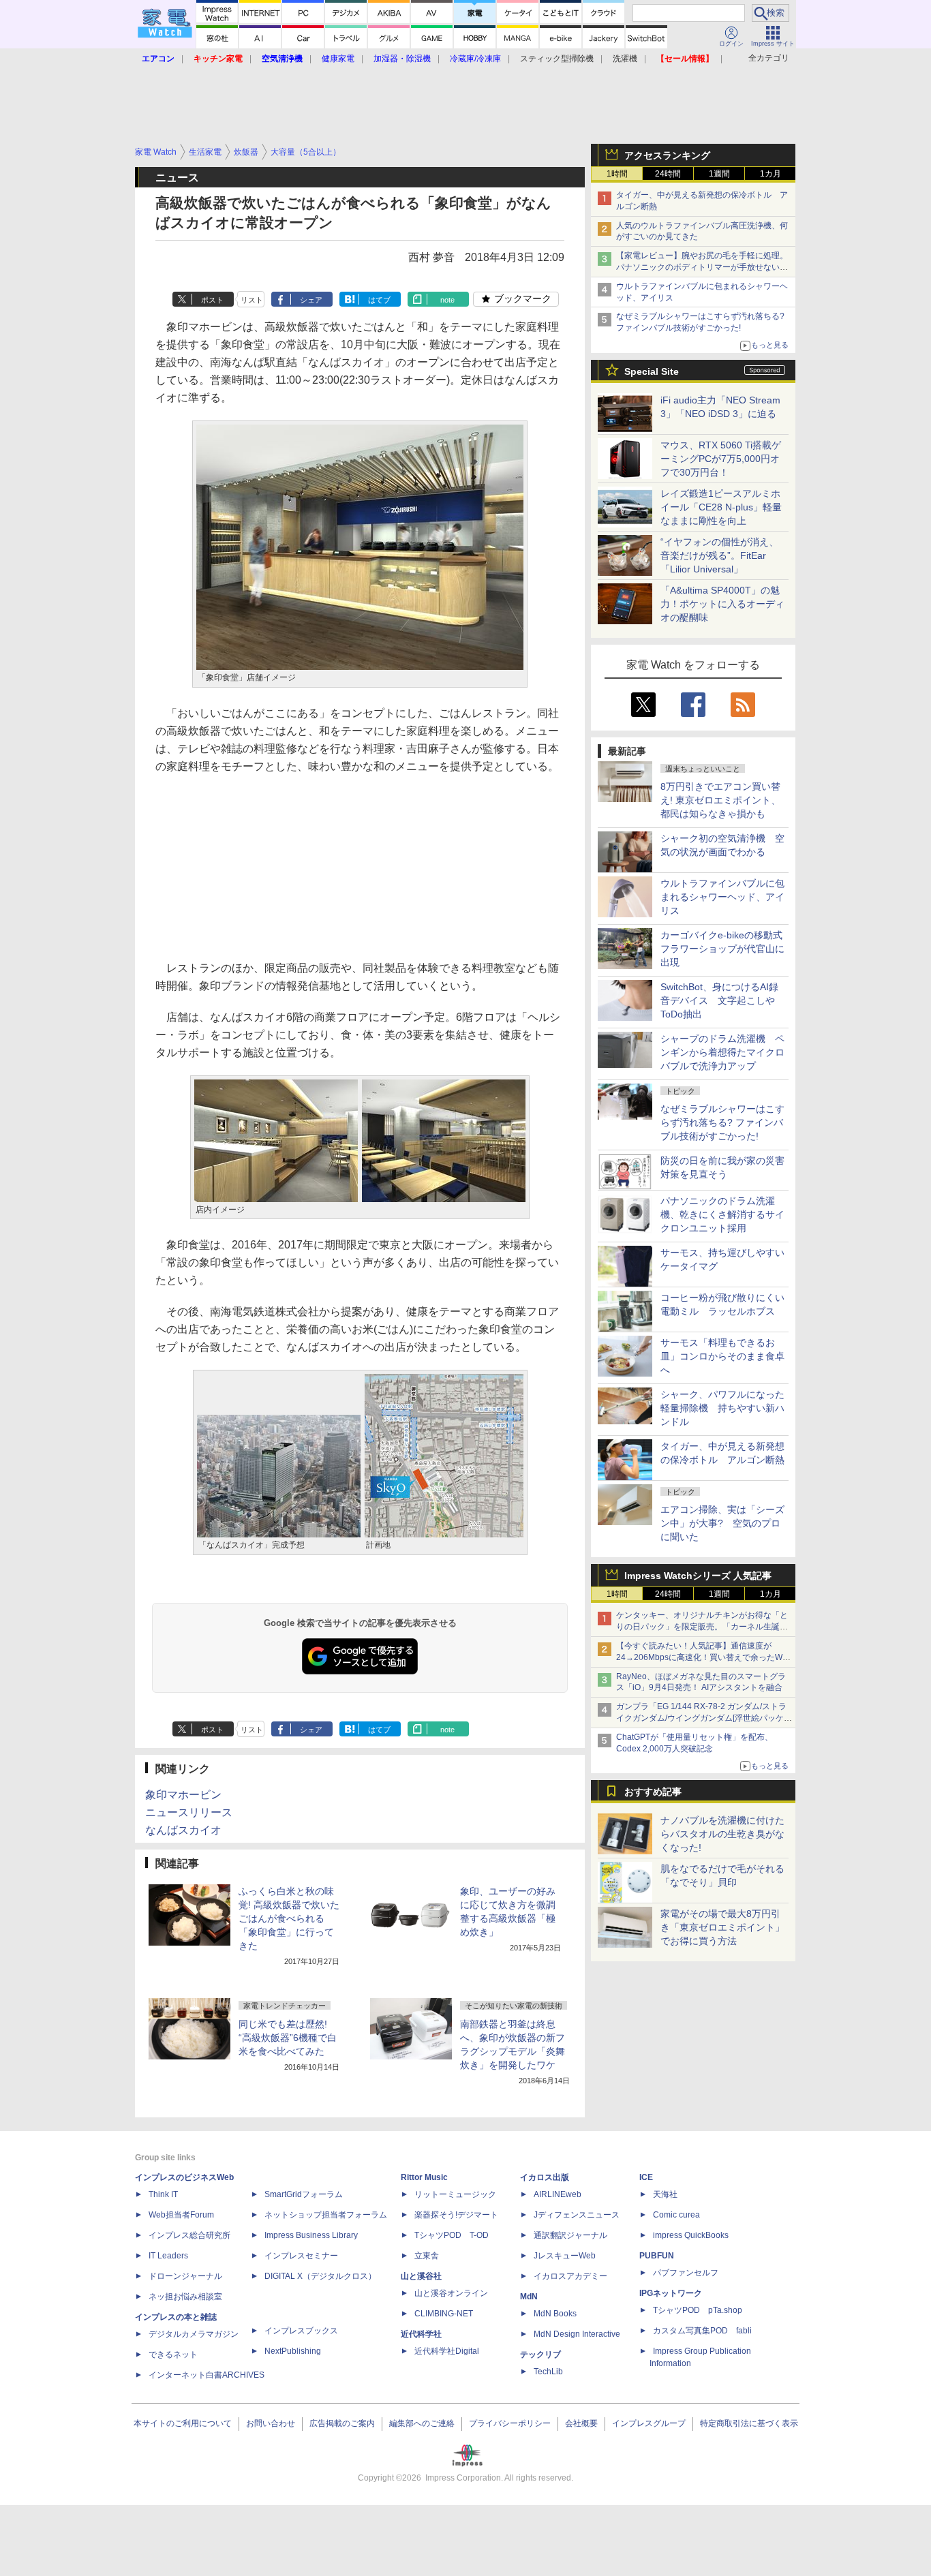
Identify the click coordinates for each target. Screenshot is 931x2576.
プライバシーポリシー (510, 2423)
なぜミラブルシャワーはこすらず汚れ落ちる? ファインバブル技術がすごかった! (722, 1122)
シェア (311, 300)
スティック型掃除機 (557, 59)
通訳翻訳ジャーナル (570, 2235)
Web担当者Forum (181, 2215)
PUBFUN (657, 2256)
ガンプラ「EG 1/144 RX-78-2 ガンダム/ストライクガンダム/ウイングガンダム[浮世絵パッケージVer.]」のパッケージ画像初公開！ (704, 1718)
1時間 (617, 174)
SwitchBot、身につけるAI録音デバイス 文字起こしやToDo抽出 (719, 1000)
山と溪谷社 (421, 2276)
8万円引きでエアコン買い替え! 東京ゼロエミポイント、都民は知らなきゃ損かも (720, 800)
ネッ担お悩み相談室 (185, 2297)
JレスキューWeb (565, 2256)
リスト (252, 300)
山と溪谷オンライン (451, 2293)
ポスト (212, 300)
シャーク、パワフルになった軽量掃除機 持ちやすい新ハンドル (722, 1408)
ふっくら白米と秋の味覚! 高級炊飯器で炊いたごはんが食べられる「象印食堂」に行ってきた (289, 1918)
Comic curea (676, 2215)
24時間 (668, 174)
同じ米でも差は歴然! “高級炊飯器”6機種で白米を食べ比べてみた (288, 2038)
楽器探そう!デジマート (456, 2215)
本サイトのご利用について (183, 2423)
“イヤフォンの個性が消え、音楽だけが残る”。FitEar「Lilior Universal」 (719, 555)
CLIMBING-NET (444, 2314)
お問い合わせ (271, 2423)
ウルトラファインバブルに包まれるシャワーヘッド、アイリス (722, 897)
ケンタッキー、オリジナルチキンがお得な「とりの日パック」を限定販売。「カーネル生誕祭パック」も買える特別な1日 (702, 1627)
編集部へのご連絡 (422, 2423)
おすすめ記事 (653, 1792)
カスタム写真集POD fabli (702, 2331)
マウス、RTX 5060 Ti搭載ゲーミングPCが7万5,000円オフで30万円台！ (721, 459)
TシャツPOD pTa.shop (698, 2310)
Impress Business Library (311, 2235)
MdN (529, 2297)
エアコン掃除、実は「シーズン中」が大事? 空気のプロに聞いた (722, 1523)
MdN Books (555, 2314)
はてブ (379, 300)
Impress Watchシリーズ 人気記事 (698, 1576)
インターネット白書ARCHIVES (207, 2375)
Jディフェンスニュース (577, 2215)
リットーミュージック (455, 2194)
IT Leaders (168, 2256)
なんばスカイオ (183, 1830)
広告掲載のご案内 (342, 2423)
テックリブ (540, 2355)
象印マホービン (183, 1795)
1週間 (719, 174)
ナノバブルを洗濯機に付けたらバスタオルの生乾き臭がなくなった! (722, 1834)
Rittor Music (424, 2177)
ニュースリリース (189, 1812)
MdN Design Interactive (577, 2334)
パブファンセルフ (686, 2273)
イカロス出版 (545, 2177)
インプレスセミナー (301, 2256)
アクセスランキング (667, 155)
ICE (646, 2177)
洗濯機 (625, 59)
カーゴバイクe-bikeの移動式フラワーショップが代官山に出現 (722, 949)
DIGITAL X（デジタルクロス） (320, 2276)
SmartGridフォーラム (304, 2194)
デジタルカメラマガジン (194, 2334)
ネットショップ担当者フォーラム (326, 2215)
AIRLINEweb (558, 2194)
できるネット (173, 2355)
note (447, 300)
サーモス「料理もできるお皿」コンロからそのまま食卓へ (722, 1356)
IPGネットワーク (671, 2293)
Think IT (163, 2194)
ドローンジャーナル (185, 2276)
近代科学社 (421, 2334)
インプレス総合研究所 (189, 2235)
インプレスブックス (301, 2331)
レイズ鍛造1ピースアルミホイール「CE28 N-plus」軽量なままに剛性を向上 (721, 507)
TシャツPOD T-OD (452, 2235)
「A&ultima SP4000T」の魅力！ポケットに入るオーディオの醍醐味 (722, 604)
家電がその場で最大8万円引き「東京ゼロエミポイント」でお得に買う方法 (722, 1927)
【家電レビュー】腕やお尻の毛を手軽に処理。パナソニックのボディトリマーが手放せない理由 (702, 267)
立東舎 (427, 2256)
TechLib (548, 2372)
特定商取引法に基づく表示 (749, 2423)
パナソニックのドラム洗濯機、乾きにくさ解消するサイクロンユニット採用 (722, 1214)
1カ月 (770, 174)
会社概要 (581, 2423)
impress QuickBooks (691, 2235)
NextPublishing (293, 2351)
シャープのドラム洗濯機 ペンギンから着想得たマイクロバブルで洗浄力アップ (722, 1052)
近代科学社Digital (447, 2351)
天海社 (665, 2194)
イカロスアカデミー (570, 2276)
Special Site (652, 371)
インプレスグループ (649, 2423)
